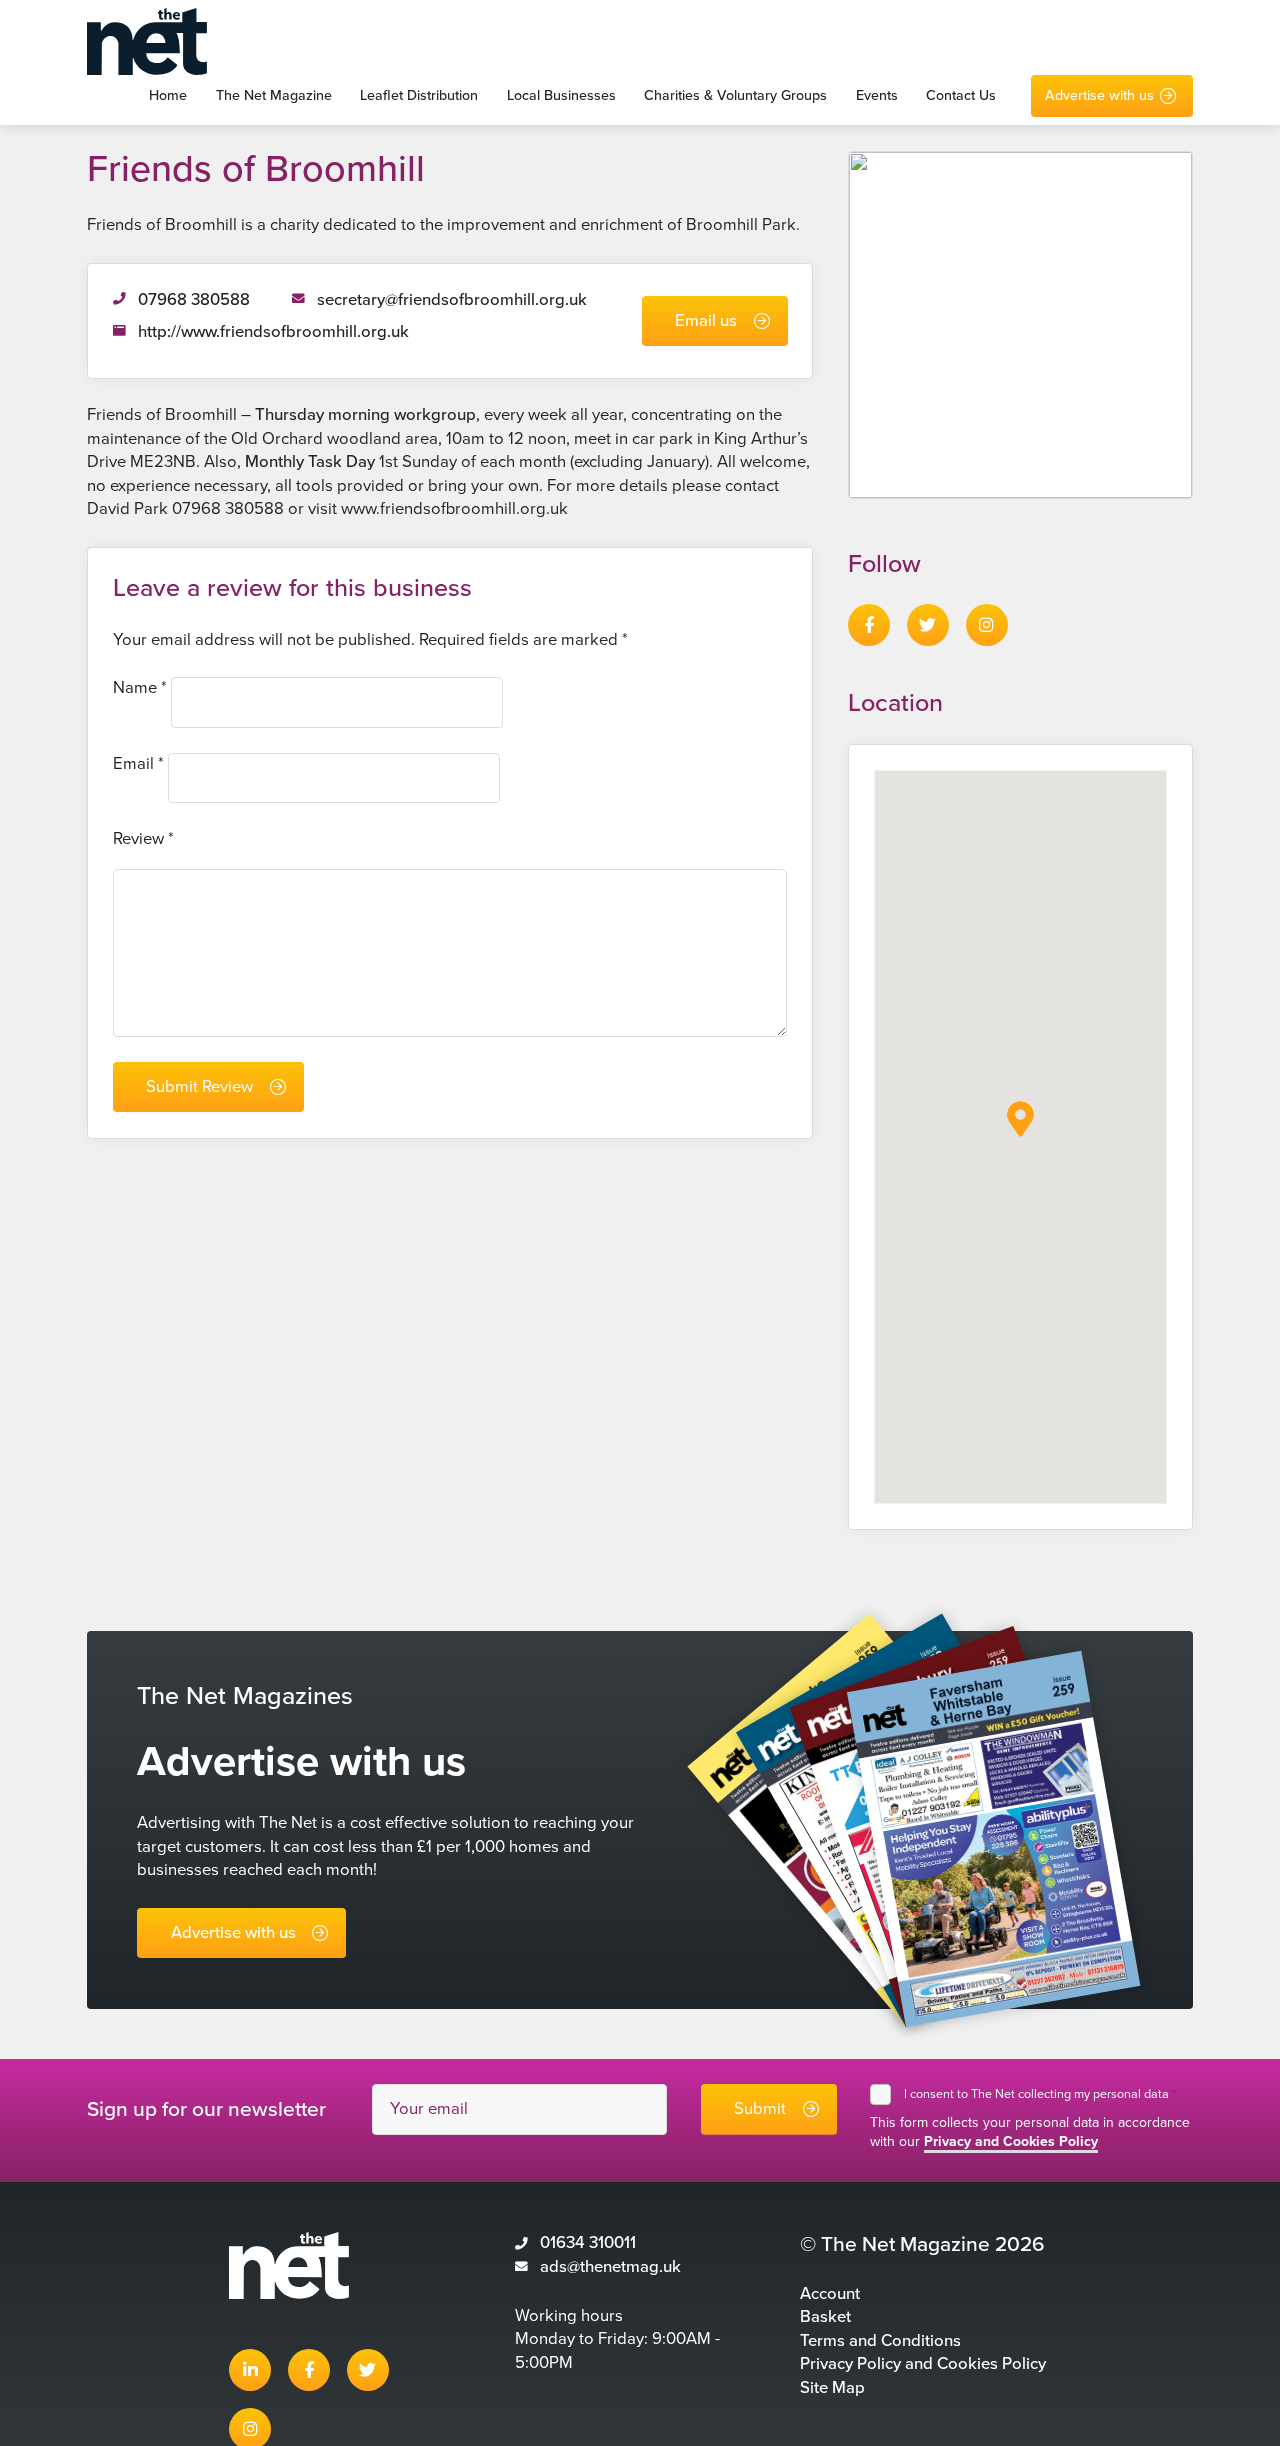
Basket (825, 2317)
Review (143, 839)
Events (877, 95)
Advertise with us (1099, 95)
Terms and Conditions (880, 2341)
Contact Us (961, 95)
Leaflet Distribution (419, 95)
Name (140, 688)
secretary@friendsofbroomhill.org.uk (452, 300)
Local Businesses (561, 95)
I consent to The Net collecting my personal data (1040, 2094)
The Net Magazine (274, 95)
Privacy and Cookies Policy (1011, 2141)
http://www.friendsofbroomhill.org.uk (273, 332)
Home (168, 95)
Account (830, 2294)
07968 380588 (194, 300)
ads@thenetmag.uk (610, 2267)
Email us (706, 321)
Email (138, 764)
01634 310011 (588, 2243)
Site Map (832, 2388)
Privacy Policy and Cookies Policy (923, 2364)
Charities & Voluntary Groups (735, 95)
